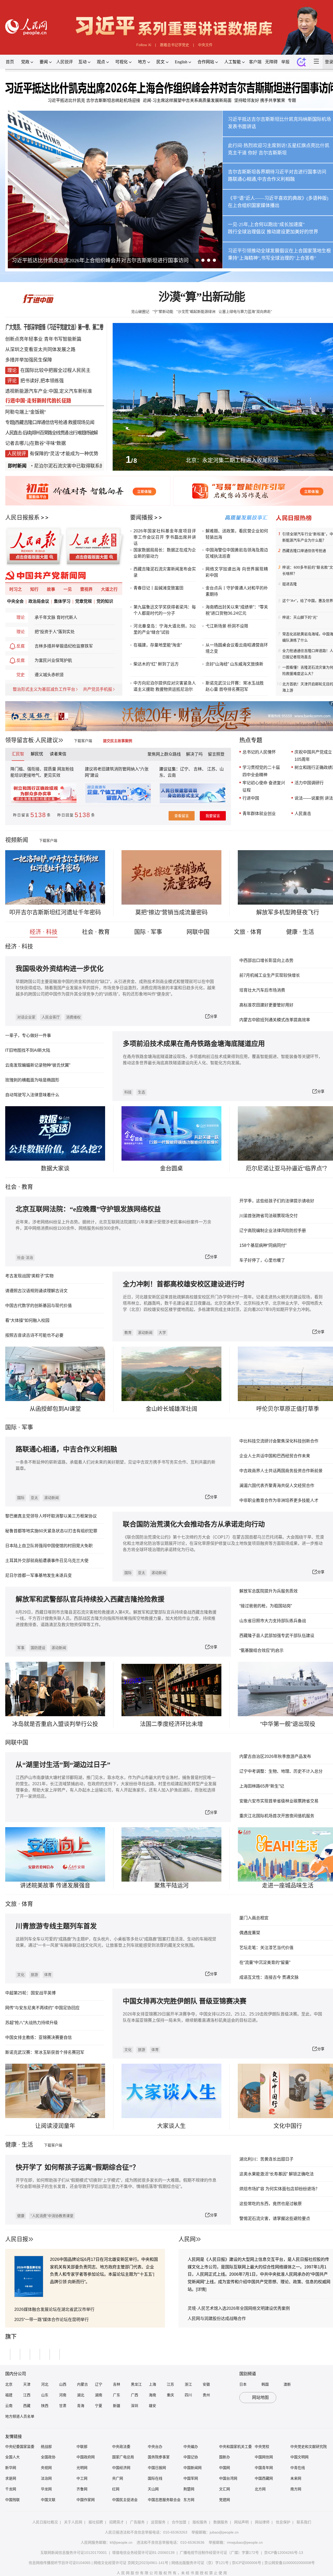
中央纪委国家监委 (20, 2447)
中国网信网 (264, 2457)
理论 (21, 617)
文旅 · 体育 (248, 932)
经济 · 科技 (44, 932)
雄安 (152, 2406)
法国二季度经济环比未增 (171, 1724)
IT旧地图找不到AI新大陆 (28, 1050)
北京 (9, 2384)
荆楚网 (189, 2489)
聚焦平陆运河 (171, 1885)
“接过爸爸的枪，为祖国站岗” (266, 1606)
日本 (243, 2384)
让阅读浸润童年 (55, 2126)
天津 (27, 2384)
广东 (117, 2395)
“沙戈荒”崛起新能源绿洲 (196, 312)
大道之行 (109, 589)
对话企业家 (26, 1017)
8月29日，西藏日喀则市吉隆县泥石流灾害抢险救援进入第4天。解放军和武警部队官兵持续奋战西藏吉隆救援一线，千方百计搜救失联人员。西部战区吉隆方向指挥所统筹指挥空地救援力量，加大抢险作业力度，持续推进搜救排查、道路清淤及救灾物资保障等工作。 (116, 1618)
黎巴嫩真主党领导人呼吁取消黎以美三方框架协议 (51, 1516)
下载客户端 (83, 741)
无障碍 (271, 62)
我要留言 (213, 816)
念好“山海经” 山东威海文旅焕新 (234, 664)
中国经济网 (121, 2468)
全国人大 (12, 2457)
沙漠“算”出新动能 (202, 297)
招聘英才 (117, 2522)
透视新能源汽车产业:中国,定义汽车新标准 (49, 391)
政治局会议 (39, 601)
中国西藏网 (264, 2478)
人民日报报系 (22, 517)
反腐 (21, 646)
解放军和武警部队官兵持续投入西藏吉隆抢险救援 (90, 1599)
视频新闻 (17, 840)
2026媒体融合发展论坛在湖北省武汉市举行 (54, 2309)
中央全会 (15, 601)
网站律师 (262, 2522)
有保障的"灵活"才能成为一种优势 (64, 454)
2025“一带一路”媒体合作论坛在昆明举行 (52, 2320)
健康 (21, 2216)
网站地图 (260, 2397)
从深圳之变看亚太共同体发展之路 (40, 350)
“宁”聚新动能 (163, 312)
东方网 (189, 2500)
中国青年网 (264, 2468)
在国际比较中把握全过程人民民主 (55, 370)
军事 (27, 1427)
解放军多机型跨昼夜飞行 (288, 912)
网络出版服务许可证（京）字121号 (200, 2563)
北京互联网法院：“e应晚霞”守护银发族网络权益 (88, 1209)
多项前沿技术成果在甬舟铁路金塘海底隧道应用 (194, 1044)
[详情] (201, 2289)
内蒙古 (82, 2384)
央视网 (46, 2468)
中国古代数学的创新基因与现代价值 (39, 1306)
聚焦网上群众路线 (164, 754)
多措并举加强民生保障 (29, 360)
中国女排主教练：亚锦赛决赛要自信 (39, 2037)
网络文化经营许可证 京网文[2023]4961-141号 (131, 2563)
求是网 (11, 2478)
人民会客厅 (51, 1017)
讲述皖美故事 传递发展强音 (55, 1885)
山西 (63, 2384)
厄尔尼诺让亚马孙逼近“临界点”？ (288, 1168)
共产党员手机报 (98, 689)
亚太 (34, 1498)
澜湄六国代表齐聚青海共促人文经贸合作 (277, 1486)
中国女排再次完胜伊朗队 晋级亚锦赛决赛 (185, 2001)
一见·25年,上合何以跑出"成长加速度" (266, 225)
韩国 (265, 2384)
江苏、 (213, 769)
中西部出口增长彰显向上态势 (266, 960)
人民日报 (17, 2239)
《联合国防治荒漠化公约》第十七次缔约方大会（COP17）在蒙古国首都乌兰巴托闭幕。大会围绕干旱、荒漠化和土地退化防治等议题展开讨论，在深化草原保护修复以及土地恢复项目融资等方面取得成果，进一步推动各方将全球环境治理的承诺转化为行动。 (223, 1543)
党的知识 (105, 601)
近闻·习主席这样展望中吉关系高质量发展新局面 (187, 100)
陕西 (45, 2406)
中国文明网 (299, 2457)
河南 (63, 2395)
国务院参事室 (159, 2457)
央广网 (118, 2478)
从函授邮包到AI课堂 (55, 1409)
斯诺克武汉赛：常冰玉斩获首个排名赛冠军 (45, 2052)
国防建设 (38, 1648)
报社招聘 (96, 2522)
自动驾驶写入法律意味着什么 (32, 1095)
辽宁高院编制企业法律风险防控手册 (273, 1231)
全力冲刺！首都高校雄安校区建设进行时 (184, 1284)
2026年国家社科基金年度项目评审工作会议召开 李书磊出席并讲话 (165, 537)
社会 (11, 1187)
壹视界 (86, 589)
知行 (34, 589)
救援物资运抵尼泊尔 (174, 689)
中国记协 (191, 2457)
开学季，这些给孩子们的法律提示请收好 (277, 1201)
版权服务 (200, 2522)
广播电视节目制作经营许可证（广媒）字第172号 (219, 2553)
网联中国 (198, 932)
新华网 (11, 2468)
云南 (172, 775)
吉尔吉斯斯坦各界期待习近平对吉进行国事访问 (277, 172)
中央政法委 (121, 2447)
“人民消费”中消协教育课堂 (52, 2216)
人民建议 (47, 740)
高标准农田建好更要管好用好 (266, 1005)
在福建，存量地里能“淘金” (158, 645)
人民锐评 (65, 62)
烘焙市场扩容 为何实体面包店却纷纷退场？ (279, 2189)
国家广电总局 (123, 2457)
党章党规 (84, 601)
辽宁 (99, 2384)
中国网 (225, 2468)
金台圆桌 (171, 1168)
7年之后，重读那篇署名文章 (44, 260)
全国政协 (48, 2457)
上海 (152, 2384)
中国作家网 (86, 2500)
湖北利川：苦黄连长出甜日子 (266, 2159)
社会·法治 (25, 1258)
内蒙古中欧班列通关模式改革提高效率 (275, 1020)
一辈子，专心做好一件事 (28, 1035)
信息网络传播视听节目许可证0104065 (60, 2563)
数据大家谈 (55, 1168)
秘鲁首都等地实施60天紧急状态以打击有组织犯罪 (51, 1531)
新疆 (117, 2406)
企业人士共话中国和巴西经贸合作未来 (275, 1456)
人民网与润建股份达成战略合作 (217, 2319)
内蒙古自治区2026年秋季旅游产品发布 (275, 1756)
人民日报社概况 (45, 2522)
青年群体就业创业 (259, 814)
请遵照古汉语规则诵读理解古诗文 (36, 1291)
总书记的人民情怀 (259, 752)
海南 (152, 2395)
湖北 (81, 2395)
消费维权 (73, 1017)
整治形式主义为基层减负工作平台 (44, 689)
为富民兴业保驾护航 (53, 660)
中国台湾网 (228, 2478)
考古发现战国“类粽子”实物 (29, 1276)
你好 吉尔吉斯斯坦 (267, 153)
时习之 (16, 589)
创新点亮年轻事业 (24, 339)
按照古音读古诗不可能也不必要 (34, 1335)
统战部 (46, 2447)
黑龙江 (136, 2384)
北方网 (260, 2489)
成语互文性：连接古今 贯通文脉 (269, 1977)
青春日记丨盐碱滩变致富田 (158, 588)
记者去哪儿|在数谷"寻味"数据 (36, 443)
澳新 (287, 2384)
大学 (162, 1333)
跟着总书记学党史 (175, 45)
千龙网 (11, 2489)
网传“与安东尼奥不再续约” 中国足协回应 (42, 2008)
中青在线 (298, 2468)
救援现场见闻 (81, 422)
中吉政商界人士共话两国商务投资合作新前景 (281, 1471)
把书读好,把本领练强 (42, 381)
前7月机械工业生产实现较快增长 (270, 975)
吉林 (117, 2384)
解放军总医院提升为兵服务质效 (268, 1591)
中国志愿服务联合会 (164, 2500)
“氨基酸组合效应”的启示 (261, 1650)
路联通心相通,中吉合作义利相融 (261, 179)
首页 (10, 62)
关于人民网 (73, 2522)
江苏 (170, 2384)
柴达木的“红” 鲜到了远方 (156, 664)
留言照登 (216, 754)
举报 (285, 62)
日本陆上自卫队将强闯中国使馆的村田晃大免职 (49, 1546)
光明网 (82, 2468)
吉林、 (200, 769)
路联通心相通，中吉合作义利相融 (66, 1449)
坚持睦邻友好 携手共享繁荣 (260, 100)
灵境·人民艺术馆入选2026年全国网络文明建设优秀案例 (239, 2308)
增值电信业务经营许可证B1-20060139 (143, 2553)
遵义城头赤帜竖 (49, 675)
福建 (9, 2395)
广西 (135, 2395)
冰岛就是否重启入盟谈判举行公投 (55, 1724)
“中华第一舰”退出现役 (288, 1724)
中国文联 (48, 2500)
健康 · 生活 (300, 932)
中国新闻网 (193, 2468)
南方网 (296, 2489)
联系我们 (304, 2522)
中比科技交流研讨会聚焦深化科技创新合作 (279, 1441)
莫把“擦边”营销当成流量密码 (171, 912)
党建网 (225, 2500)
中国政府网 (86, 2457)
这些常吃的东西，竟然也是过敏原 (271, 2204)
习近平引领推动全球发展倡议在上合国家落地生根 (279, 251)
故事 (51, 589)
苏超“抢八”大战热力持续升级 (31, 2023)
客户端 (255, 62)
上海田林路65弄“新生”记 (262, 1786)
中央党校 (262, 2447)
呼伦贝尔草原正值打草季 (288, 1409)
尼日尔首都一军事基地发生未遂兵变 (39, 1575)
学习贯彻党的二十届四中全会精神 (261, 771)
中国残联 (12, 2500)
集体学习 (62, 601)
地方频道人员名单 (20, 2416)
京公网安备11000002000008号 (290, 2563)
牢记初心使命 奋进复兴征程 (264, 786)
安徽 (206, 2384)
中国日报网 (157, 2468)
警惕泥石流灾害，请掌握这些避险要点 (275, 2219)
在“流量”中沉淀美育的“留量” (265, 1962)
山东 (45, 2395)
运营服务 (158, 2522)
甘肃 (63, 2406)
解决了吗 (194, 754)
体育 (48, 1975)
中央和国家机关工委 (235, 2447)
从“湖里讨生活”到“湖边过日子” (63, 1765)
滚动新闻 (145, 1333)
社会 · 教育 (96, 932)
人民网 (187, 2239)
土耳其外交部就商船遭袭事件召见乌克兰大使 (47, 1561)
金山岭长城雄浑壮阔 (171, 1409)
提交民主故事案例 (118, 741)
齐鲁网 (82, 2489)
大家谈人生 (171, 2126)
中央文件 (205, 45)
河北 (45, 2384)
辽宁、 (187, 769)
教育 (27, 1187)
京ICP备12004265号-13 (284, 2553)
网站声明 (241, 2522)
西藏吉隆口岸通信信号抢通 (41, 422)
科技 (128, 1092)
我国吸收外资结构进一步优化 (60, 969)
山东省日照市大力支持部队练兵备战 (273, 1621)
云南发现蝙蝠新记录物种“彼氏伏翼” (38, 1065)
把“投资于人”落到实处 (55, 632)
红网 (116, 2489)
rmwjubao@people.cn (245, 2542)
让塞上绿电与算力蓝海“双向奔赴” (245, 312)
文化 (21, 1975)
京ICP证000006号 (246, 2563)
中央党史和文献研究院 (309, 2447)
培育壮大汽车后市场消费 (262, 990)
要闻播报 (142, 517)
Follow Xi (144, 45)
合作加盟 (179, 2522)
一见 (68, 589)
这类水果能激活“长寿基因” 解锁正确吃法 (277, 2174)
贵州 (206, 2395)
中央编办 (191, 2447)
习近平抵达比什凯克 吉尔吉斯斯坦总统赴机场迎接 (94, 100)
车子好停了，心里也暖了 (262, 1260)
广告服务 (137, 2522)
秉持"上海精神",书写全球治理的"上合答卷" (272, 258)
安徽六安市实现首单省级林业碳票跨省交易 (279, 1801)
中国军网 (191, 2478)
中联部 (82, 2447)
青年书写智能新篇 (63, 339)
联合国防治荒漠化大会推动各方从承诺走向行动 (194, 1524)
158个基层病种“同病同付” (263, 1245)
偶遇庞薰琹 (250, 1933)
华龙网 (46, 2489)
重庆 (170, 2395)
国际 (11, 1427)
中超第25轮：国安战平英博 (30, 1993)
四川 (188, 2395)
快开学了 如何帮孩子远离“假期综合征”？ (77, 2167)
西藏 (27, 2406)
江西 (27, 2395)
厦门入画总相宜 (254, 1918)
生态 (142, 1092)
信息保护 (283, 2522)
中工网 (82, 2478)
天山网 (153, 2489)
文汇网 (225, 2489)
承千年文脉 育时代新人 (56, 617)
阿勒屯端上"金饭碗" (25, 412)
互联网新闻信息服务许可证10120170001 (74, 2553)
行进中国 (251, 798)
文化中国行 (288, 2126)
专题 (292, 100)
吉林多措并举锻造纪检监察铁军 (64, 646)
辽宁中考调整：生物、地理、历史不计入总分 (281, 1771)
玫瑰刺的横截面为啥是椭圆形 (32, 1080)
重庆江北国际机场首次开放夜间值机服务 (277, 1816)
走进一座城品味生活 (288, 1885)
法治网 (46, 2478)
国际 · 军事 (148, 932)
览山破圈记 (140, 312)
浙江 (188, 2384)
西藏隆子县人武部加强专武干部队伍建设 (277, 1636)
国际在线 (155, 2478)
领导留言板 (20, 740)
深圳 (135, 2406)
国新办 (225, 2457)
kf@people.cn (121, 2542)
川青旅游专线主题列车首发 (56, 1926)
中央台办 (155, 2447)
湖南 (99, 2395)
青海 (81, 2406)
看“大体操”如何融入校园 (27, 1320)
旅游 (34, 1975)
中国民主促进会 (125, 2500)
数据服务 (221, 2522)
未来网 (296, 2478)
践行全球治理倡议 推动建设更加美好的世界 (273, 232)
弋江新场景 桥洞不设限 (227, 626)
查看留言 (182, 816)
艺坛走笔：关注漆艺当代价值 (266, 1948)
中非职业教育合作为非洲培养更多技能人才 (279, 1500)
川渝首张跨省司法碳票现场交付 (268, 1216)
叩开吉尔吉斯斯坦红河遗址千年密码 (55, 912)
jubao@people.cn (224, 2532)
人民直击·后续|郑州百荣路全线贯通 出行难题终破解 (51, 433)
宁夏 (99, 2406)
